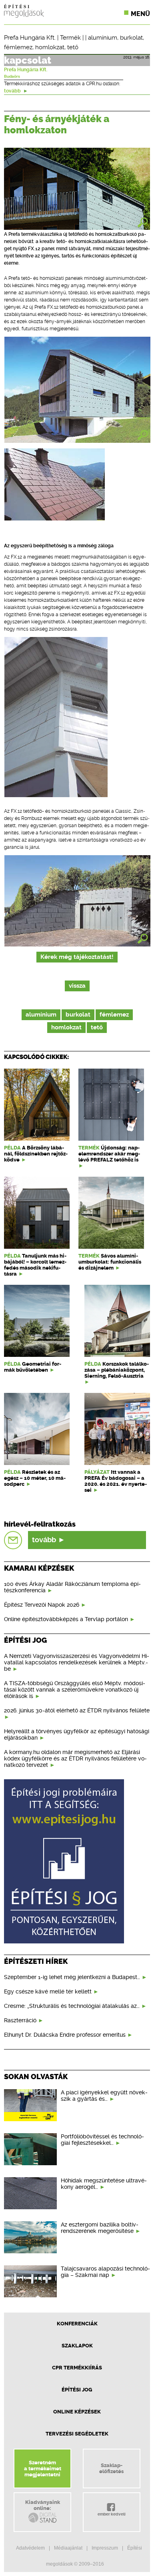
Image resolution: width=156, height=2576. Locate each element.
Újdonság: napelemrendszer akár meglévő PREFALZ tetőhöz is (109, 1154)
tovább (13, 91)
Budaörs (12, 76)
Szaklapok (77, 2346)
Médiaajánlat (68, 2548)
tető (73, 47)
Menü (140, 14)
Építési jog (77, 2390)
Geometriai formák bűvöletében (33, 1367)
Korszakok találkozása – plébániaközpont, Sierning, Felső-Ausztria (117, 1370)
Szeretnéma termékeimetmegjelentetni (43, 2468)
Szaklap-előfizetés (111, 2468)
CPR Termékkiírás (77, 2368)
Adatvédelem (30, 2548)
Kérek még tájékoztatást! (77, 957)
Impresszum (105, 2548)
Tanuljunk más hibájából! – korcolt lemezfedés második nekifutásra (35, 1265)
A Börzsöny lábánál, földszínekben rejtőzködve (36, 1154)
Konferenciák (77, 2324)
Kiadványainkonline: (43, 2505)
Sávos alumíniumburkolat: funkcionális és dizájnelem (110, 1262)
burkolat (131, 38)
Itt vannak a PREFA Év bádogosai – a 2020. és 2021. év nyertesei (116, 1481)
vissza (77, 986)
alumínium (103, 38)
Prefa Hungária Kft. (30, 38)
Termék (70, 38)
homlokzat (50, 47)
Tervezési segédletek (77, 2434)
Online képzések (77, 2412)
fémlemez (18, 47)
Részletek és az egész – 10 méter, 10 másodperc (35, 1478)
